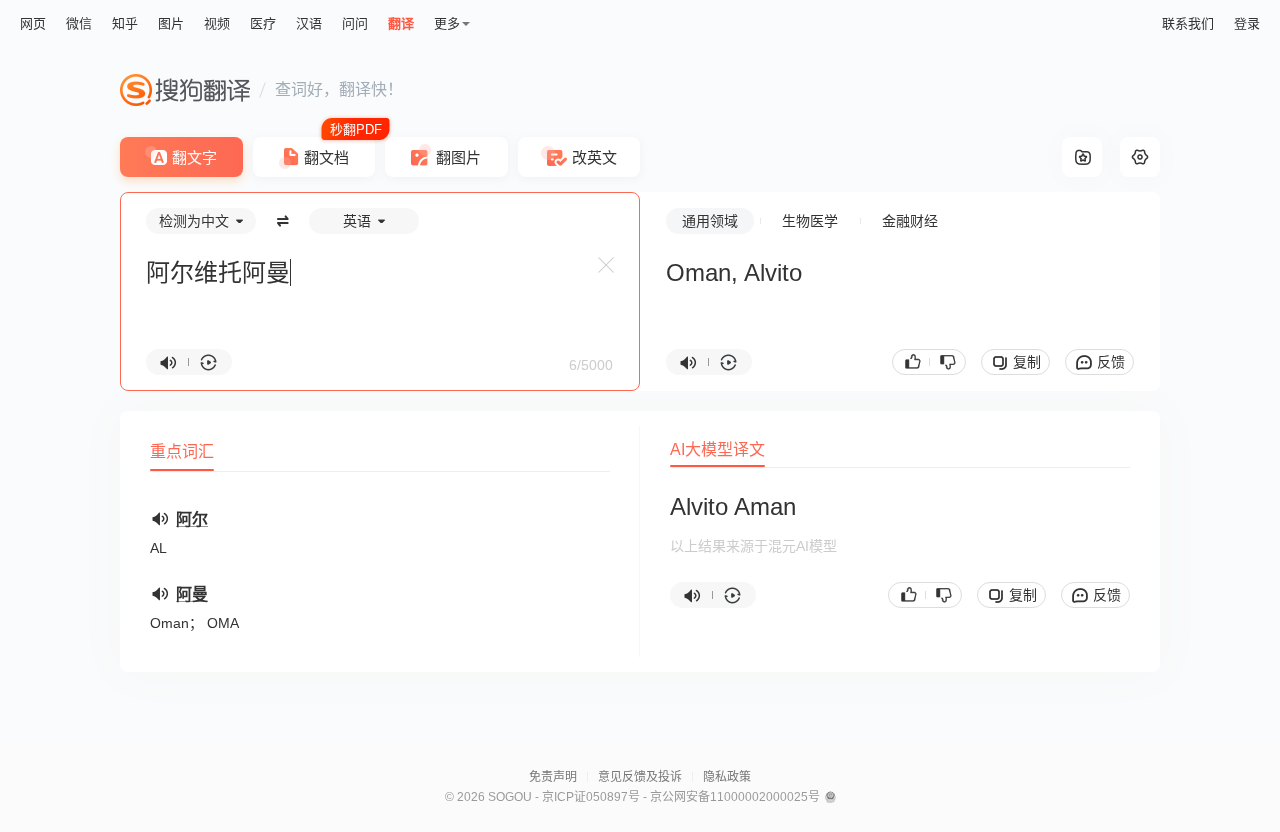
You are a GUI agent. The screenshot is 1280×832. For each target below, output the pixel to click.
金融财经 (910, 221)
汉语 (309, 23)
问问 (355, 23)
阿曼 (192, 594)
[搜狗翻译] (185, 90)
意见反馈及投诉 (640, 777)
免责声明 (553, 777)
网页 (33, 23)
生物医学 (810, 221)
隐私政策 (727, 777)
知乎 (125, 23)
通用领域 (710, 221)
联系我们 (1188, 23)
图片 (171, 23)
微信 (79, 23)
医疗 (263, 23)
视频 (217, 23)
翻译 (401, 23)
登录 (1247, 23)
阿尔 (192, 519)
